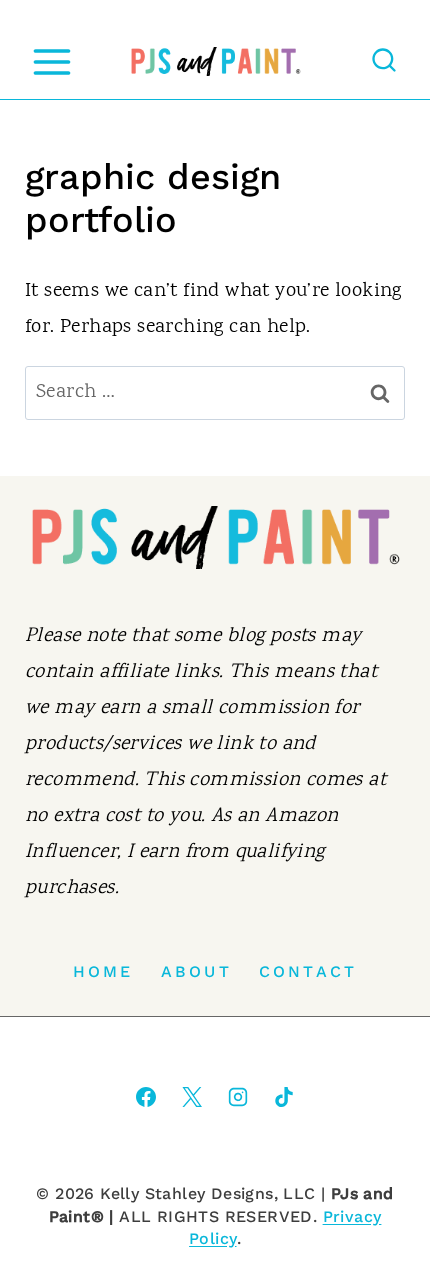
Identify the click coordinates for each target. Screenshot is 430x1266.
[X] (192, 1097)
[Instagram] (238, 1097)
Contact (308, 971)
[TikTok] (284, 1097)
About (196, 971)
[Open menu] (51, 61)
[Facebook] (146, 1097)
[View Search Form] (384, 62)
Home (103, 971)
